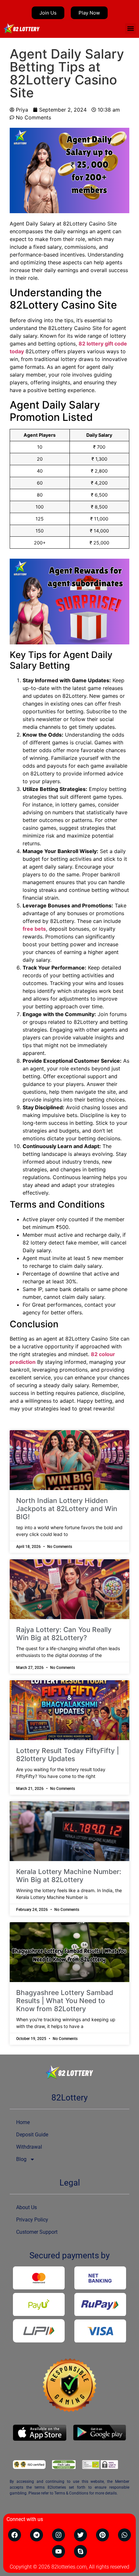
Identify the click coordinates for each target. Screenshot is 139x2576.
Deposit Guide (32, 2135)
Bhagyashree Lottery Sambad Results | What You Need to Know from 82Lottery (65, 2001)
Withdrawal (29, 2147)
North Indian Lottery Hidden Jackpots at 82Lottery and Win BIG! (67, 1509)
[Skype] (80, 2551)
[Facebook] (15, 2535)
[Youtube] (59, 2551)
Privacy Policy (32, 2220)
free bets (34, 929)
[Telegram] (37, 2535)
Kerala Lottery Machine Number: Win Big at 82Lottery (69, 1876)
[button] (130, 29)
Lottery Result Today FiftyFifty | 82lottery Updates (68, 1755)
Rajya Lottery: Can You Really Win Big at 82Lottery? (64, 1634)
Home (23, 2122)
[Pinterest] (102, 2535)
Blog (21, 2159)
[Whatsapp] (124, 2535)
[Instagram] (59, 2535)
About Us (27, 2207)
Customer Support (37, 2232)
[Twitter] (80, 2535)
